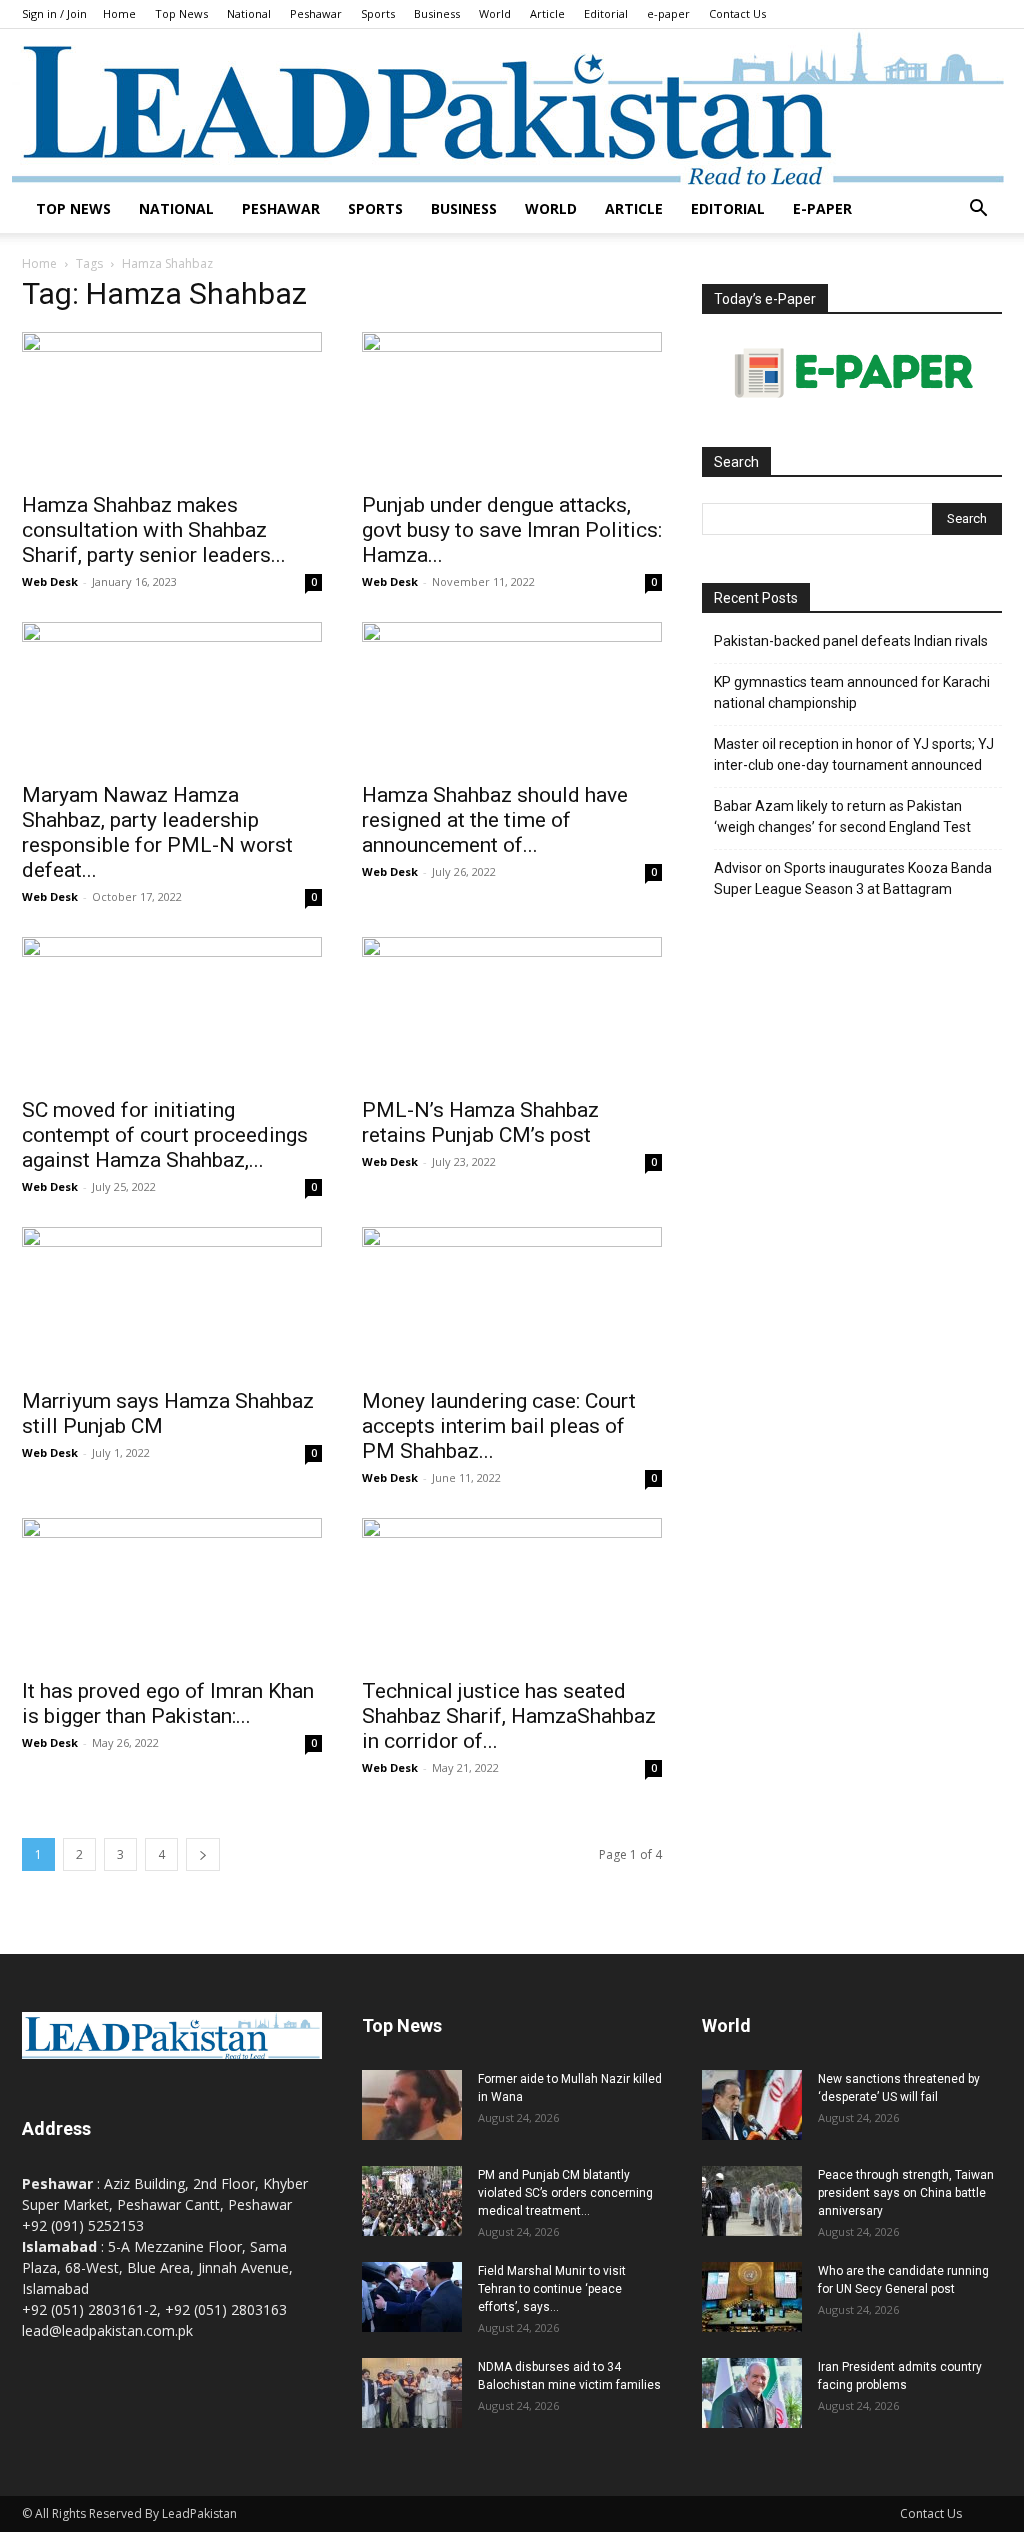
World (495, 13)
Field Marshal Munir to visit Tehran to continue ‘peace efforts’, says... (552, 2289)
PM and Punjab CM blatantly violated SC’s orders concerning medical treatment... (565, 2193)
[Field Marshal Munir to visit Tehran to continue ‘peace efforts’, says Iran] (412, 2297)
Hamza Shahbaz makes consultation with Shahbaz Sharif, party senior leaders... (154, 530)
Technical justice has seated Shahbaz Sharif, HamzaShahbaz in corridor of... (509, 1716)
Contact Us (737, 13)
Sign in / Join (54, 13)
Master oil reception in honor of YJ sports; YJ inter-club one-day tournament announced (854, 754)
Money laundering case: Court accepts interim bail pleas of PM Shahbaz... (499, 1426)
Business (437, 13)
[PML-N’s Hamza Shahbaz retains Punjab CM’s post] (512, 1011)
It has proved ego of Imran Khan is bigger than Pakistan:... (168, 1703)
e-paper (668, 13)
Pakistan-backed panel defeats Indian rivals (851, 641)
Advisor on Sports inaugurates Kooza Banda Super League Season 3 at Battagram (853, 878)
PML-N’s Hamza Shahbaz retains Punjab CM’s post (480, 1122)
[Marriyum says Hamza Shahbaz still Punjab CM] (172, 1301)
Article (547, 13)
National (249, 13)
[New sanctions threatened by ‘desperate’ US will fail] (752, 2105)
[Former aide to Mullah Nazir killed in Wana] (412, 2105)
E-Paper (822, 208)
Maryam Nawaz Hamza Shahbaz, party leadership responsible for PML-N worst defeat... (157, 832)
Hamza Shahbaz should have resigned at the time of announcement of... (495, 820)
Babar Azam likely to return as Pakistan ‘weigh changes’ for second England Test (842, 816)
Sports (378, 13)
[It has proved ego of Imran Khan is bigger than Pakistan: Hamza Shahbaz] (172, 1592)
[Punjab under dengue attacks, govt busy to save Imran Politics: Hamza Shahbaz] (512, 406)
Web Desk (50, 581)
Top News (181, 13)
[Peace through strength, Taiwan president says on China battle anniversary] (752, 2201)
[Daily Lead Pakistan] (512, 107)
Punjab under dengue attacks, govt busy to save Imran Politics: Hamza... (512, 530)
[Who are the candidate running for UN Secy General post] (752, 2297)
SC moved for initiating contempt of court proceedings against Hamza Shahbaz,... (165, 1135)
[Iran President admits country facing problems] (752, 2393)
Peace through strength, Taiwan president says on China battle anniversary (906, 2193)
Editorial (606, 13)
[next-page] (203, 1854)
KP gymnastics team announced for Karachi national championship (852, 692)
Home (119, 13)
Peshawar (316, 13)
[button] (978, 210)
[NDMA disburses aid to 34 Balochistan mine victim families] (412, 2393)
